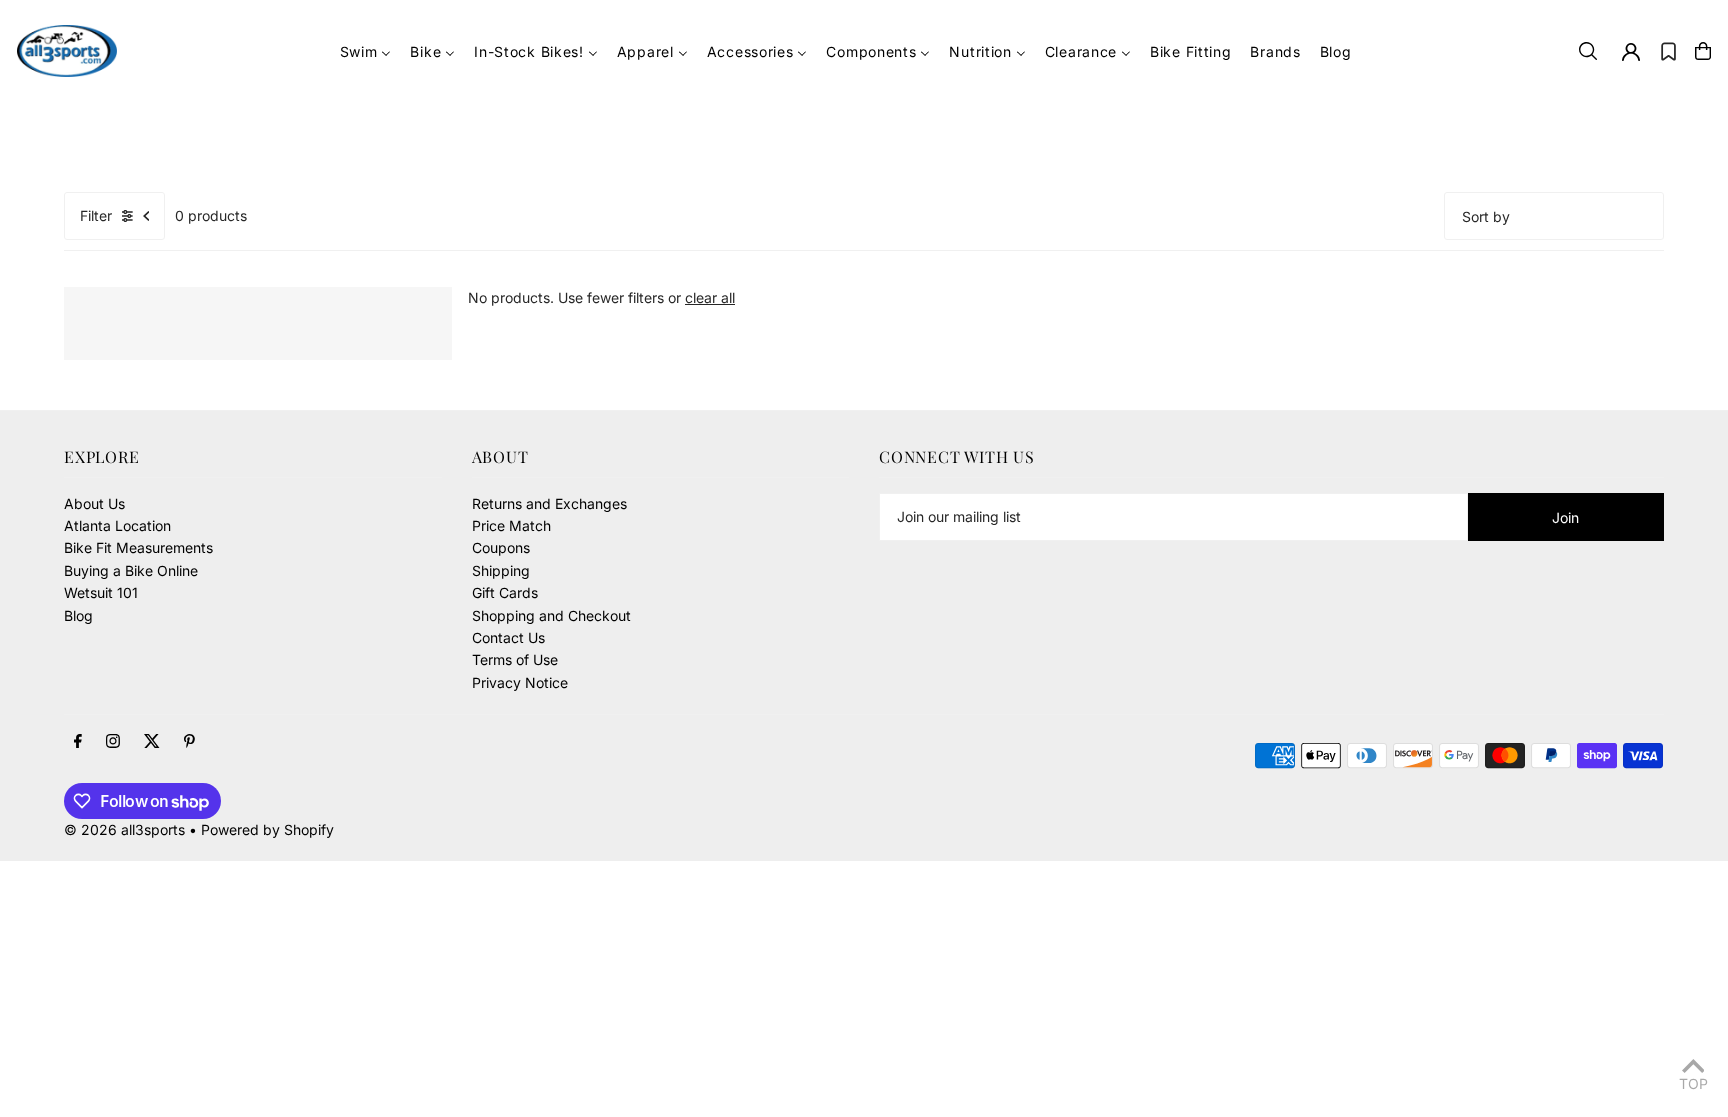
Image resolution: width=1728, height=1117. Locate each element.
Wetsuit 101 (101, 592)
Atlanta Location (117, 525)
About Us (94, 503)
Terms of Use (515, 659)
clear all (710, 297)
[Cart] (1703, 51)
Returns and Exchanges (549, 503)
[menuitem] (366, 51)
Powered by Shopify (267, 829)
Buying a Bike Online (131, 570)
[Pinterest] (189, 742)
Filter (96, 215)
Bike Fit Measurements (138, 547)
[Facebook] (78, 742)
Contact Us (508, 637)
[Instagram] (113, 742)
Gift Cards (505, 592)
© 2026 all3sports (124, 829)
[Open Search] (1588, 51)
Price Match (511, 525)
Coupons (501, 547)
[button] (1668, 51)
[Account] (1631, 52)
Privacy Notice (520, 682)
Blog (78, 615)
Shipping (501, 570)
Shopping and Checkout (551, 615)
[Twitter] (152, 742)
